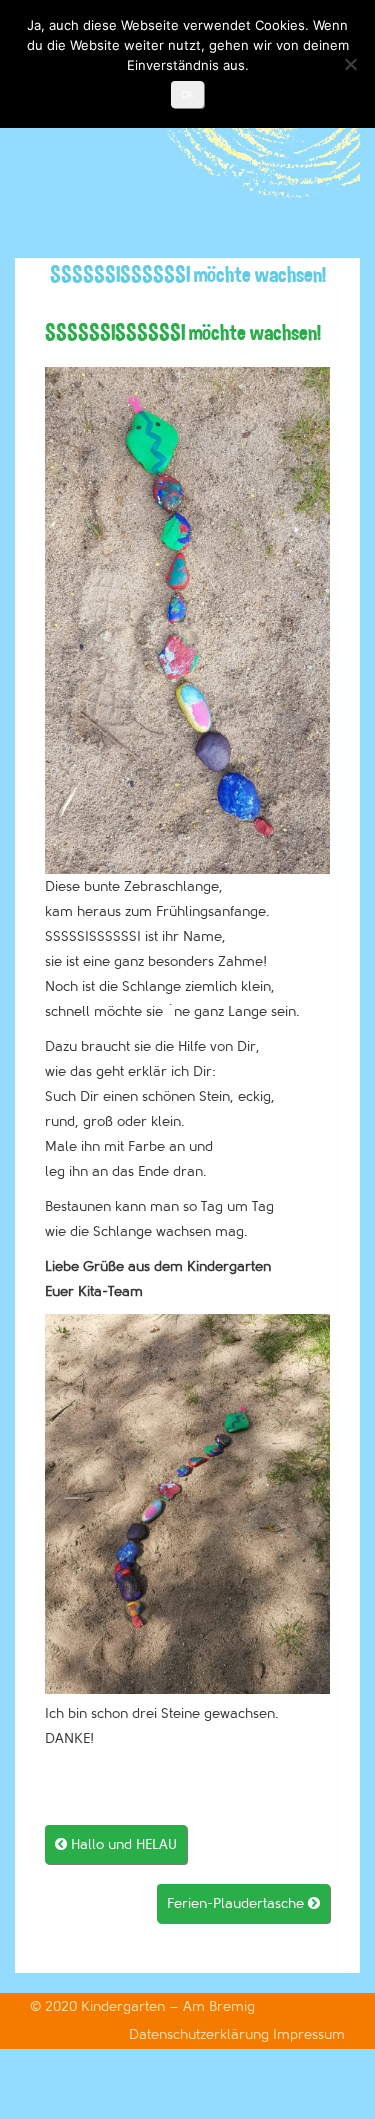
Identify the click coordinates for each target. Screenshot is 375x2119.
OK (187, 94)
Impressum (309, 2034)
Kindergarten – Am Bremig (168, 2006)
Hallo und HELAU (116, 1844)
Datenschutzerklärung (201, 2034)
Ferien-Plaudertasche (243, 1903)
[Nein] (350, 64)
